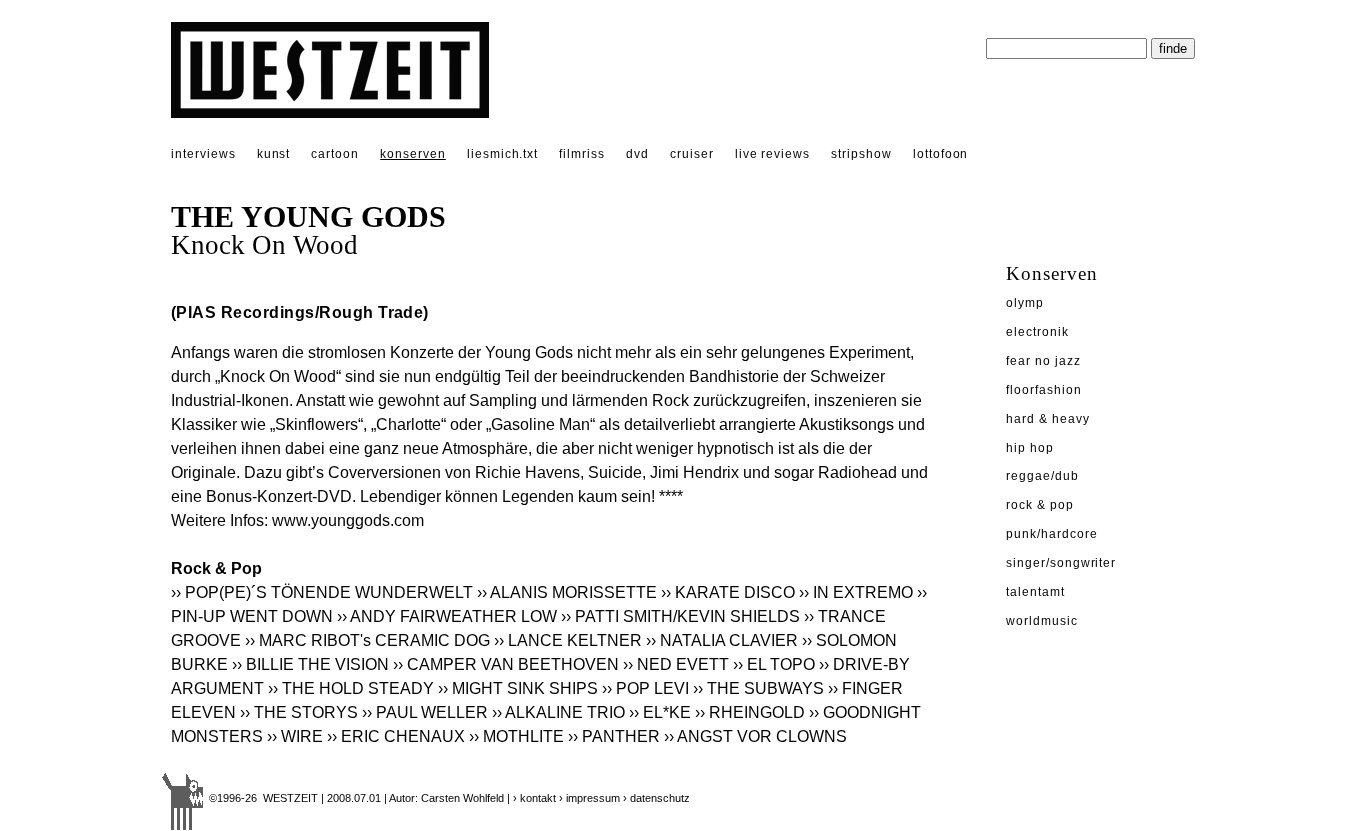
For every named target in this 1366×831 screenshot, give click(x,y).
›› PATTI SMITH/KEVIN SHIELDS (680, 616)
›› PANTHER (614, 736)
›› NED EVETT (676, 664)
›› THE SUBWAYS (758, 688)
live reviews (773, 154)
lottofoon (941, 154)
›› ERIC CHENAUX (396, 736)
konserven (413, 154)
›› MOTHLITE (516, 736)
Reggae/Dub (1042, 476)
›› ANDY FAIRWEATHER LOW (447, 616)
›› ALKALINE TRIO (558, 712)
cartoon (335, 154)
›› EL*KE (660, 712)
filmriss (582, 154)
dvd (637, 154)
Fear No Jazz (1043, 361)
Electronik (1037, 332)
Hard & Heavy (1048, 419)
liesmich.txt (503, 154)
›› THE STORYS (299, 712)
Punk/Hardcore (1051, 534)
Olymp (1025, 303)
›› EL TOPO (774, 664)
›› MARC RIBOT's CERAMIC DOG (367, 640)
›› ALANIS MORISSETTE (567, 592)
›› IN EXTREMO (856, 592)
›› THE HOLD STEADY (351, 688)
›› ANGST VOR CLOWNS (755, 736)
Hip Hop (1030, 448)
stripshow (861, 154)
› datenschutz (656, 798)
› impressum (589, 798)
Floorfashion (1044, 390)
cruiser (692, 154)
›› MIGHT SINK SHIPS (518, 688)
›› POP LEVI (645, 688)
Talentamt (1035, 592)
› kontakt (534, 798)
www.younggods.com (348, 520)
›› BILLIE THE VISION (310, 664)
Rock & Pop (1040, 505)
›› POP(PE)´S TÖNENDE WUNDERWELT (322, 592)
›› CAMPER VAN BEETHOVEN (506, 664)
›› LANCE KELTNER (568, 640)
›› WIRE (295, 736)
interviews (203, 154)
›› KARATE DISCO (728, 592)
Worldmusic (1042, 621)
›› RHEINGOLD (750, 712)
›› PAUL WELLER (425, 712)
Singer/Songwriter (1061, 563)
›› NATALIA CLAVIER (722, 640)
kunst (274, 154)
